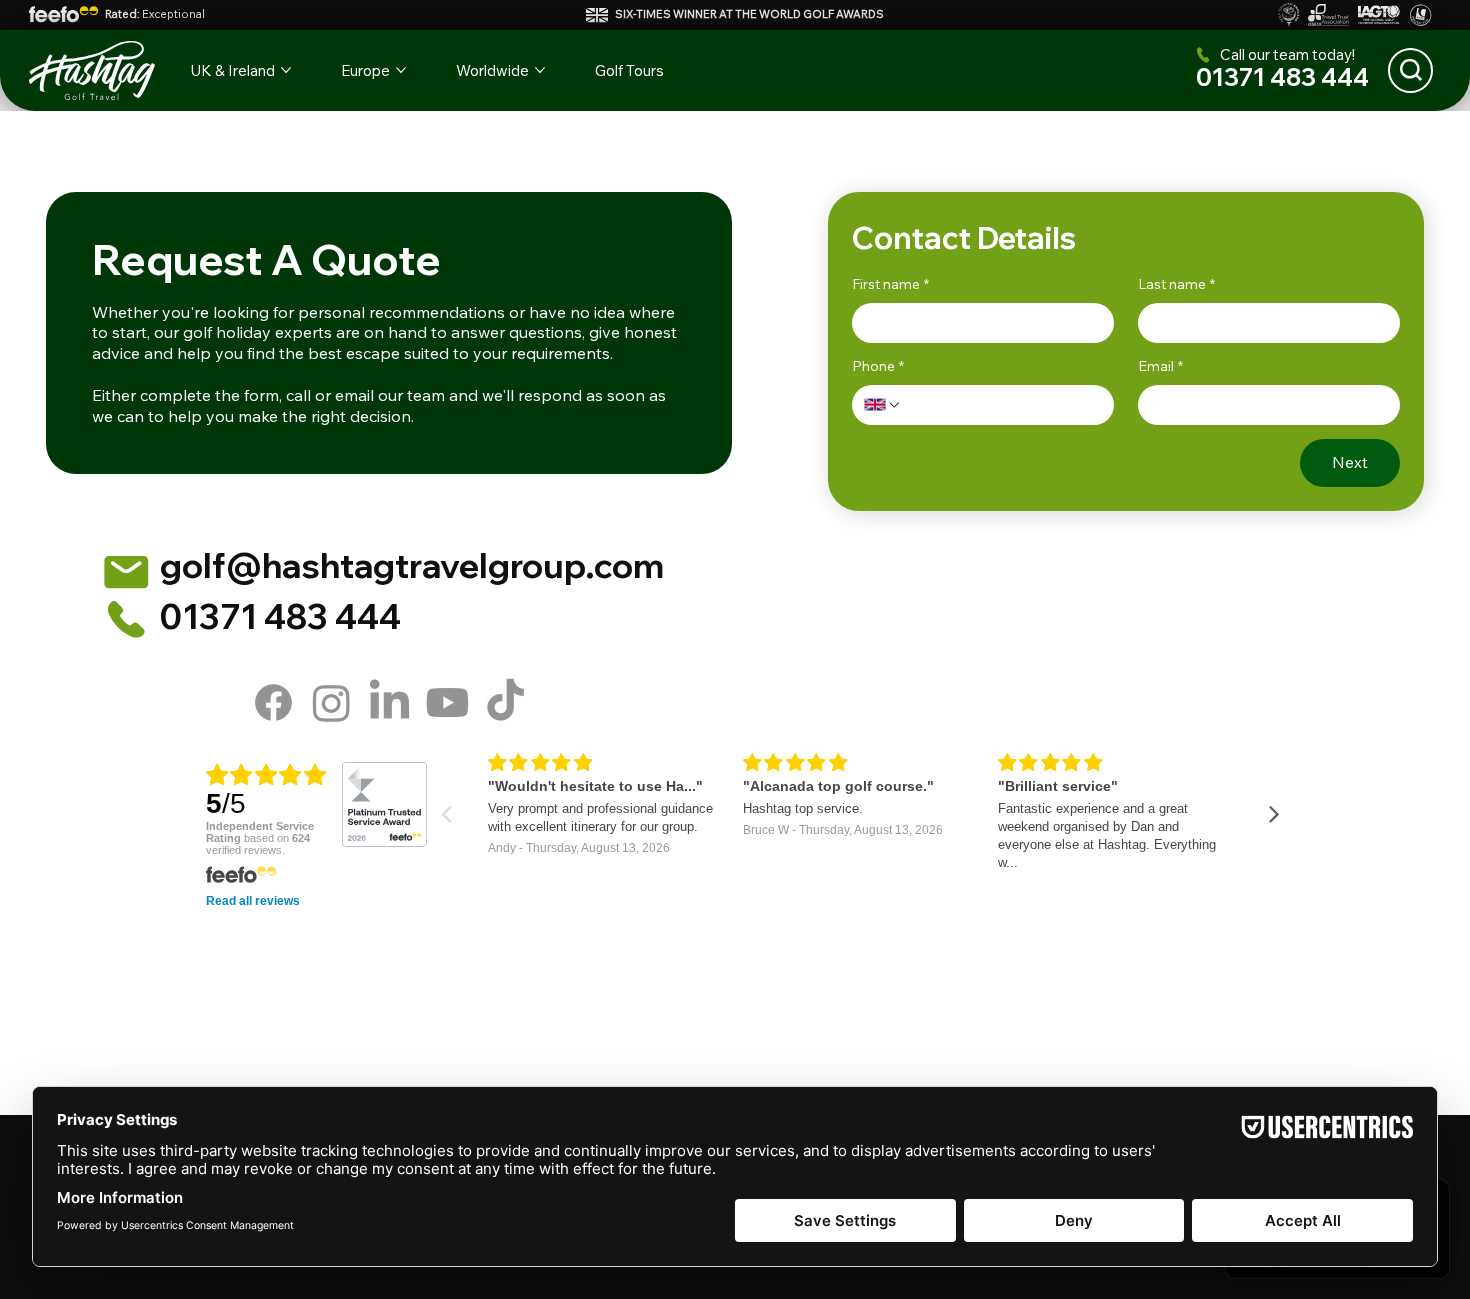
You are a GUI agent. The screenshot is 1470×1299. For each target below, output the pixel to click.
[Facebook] (273, 702)
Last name (1176, 284)
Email (1160, 366)
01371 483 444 (1282, 77)
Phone (878, 366)
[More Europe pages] (401, 70)
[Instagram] (331, 702)
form (261, 395)
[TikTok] (505, 702)
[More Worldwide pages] (540, 70)
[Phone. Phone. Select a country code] (883, 405)
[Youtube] (447, 702)
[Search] (1410, 70)
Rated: (155, 14)
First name (890, 284)
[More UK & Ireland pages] (286, 70)
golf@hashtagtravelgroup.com (412, 565)
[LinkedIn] (389, 702)
